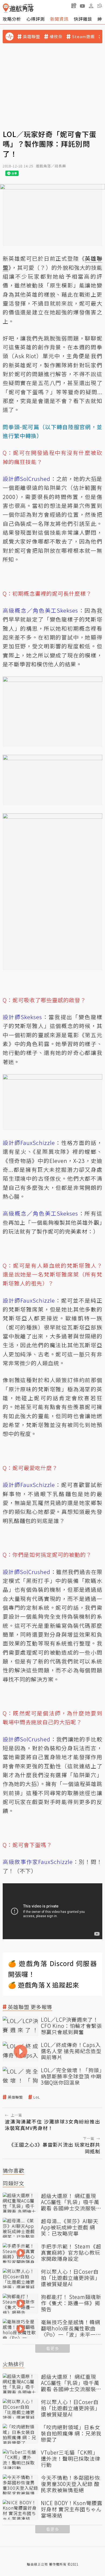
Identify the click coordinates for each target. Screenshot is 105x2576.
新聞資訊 (59, 19)
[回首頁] (18, 8)
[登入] (91, 6)
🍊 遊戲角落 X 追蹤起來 (44, 1985)
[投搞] (74, 6)
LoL (37, 2097)
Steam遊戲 (83, 37)
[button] (100, 6)
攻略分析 (12, 19)
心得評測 (36, 19)
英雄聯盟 (31, 37)
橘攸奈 (56, 37)
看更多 (52, 2348)
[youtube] (82, 6)
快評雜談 (83, 19)
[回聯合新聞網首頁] (6, 8)
